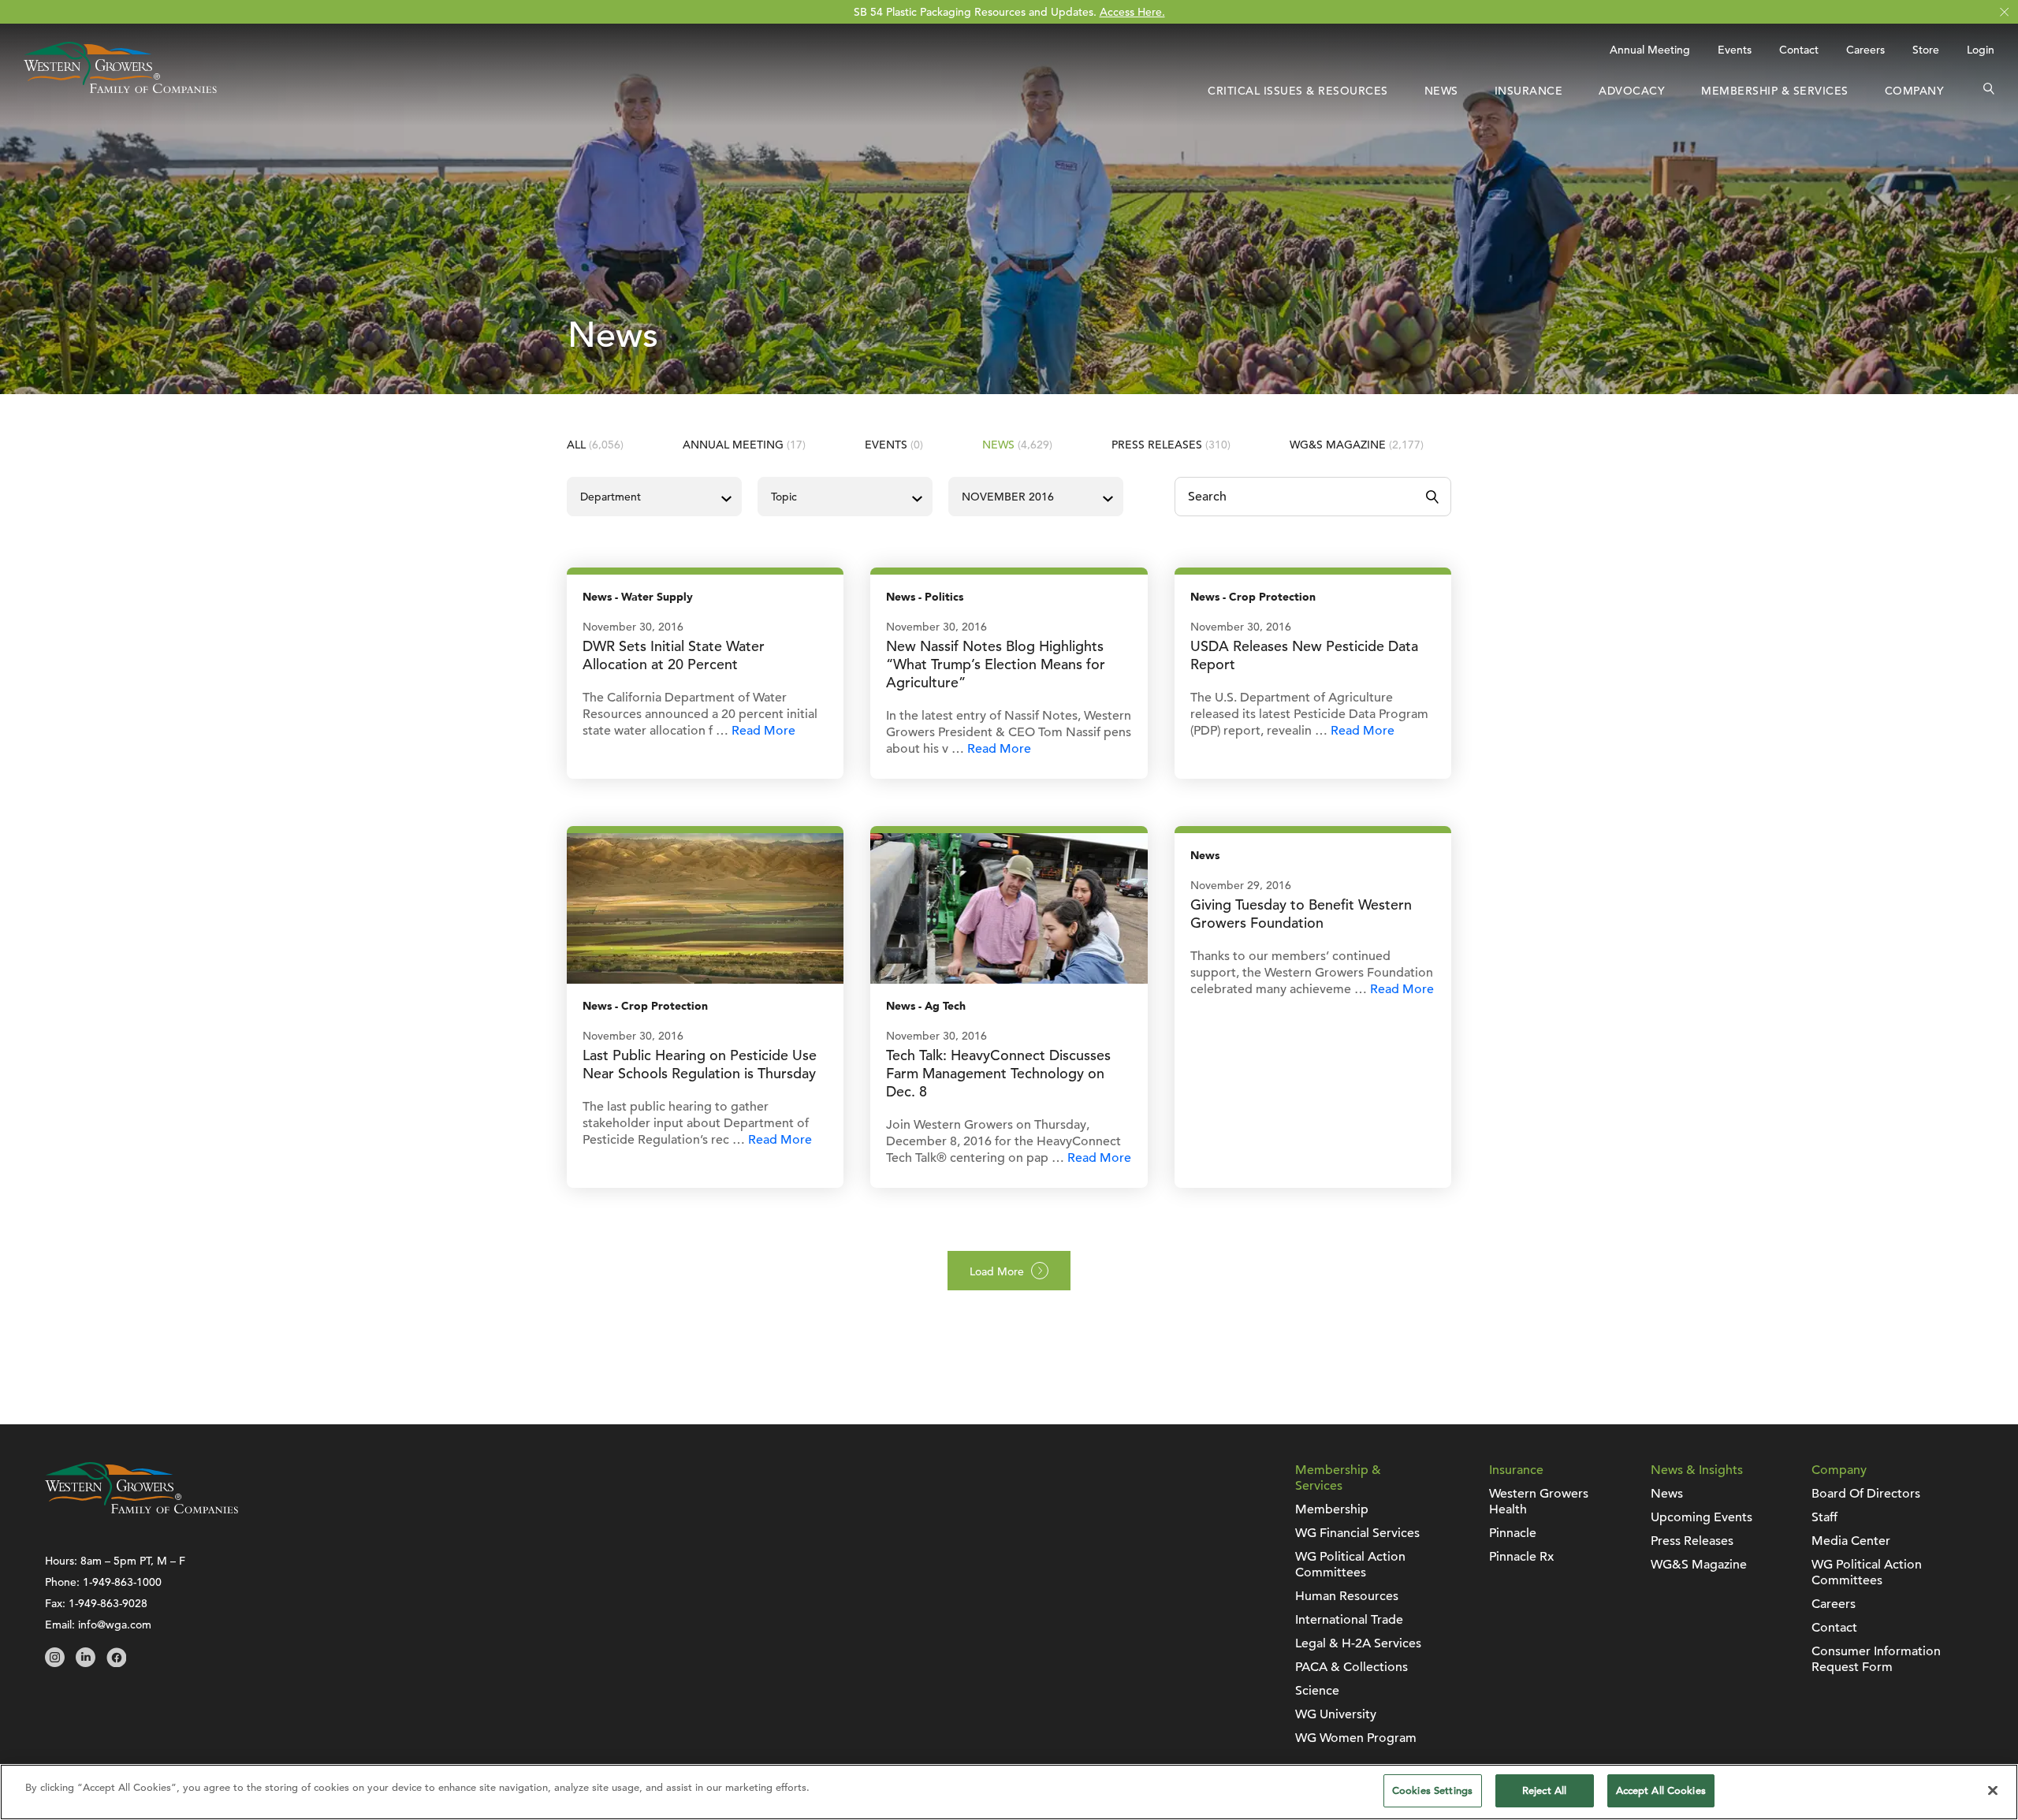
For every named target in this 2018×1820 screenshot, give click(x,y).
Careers (1865, 50)
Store (1926, 50)
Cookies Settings (1432, 1790)
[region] (1009, 1792)
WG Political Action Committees (1350, 1565)
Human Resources (1347, 1596)
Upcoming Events (1702, 1517)
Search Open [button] (1989, 91)
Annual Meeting (1650, 50)
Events (1735, 50)
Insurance (1529, 91)
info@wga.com (115, 1625)
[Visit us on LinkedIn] (86, 1663)
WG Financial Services (1357, 1533)
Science (1317, 1691)
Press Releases (1171, 445)
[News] (705, 907)
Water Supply (657, 597)
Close (2004, 12)
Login (1981, 50)
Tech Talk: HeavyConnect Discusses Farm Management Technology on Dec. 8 (998, 1073)
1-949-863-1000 (122, 1582)
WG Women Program (1356, 1738)
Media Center (1851, 1541)
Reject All (1544, 1790)
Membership (1332, 1509)
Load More (997, 1271)
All (595, 445)
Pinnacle (1513, 1533)
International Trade (1349, 1620)
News (1441, 91)
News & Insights (1697, 1470)
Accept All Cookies (1661, 1790)
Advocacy (1632, 91)
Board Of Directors (1866, 1494)
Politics (944, 597)
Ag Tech (945, 1006)
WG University (1336, 1714)
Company (1915, 91)
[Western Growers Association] (120, 89)
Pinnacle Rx (1521, 1557)
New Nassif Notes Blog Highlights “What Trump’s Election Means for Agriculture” (996, 664)
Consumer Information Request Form (1876, 1659)
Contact (1799, 50)
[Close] (1993, 1790)
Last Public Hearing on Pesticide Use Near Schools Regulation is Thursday (700, 1064)
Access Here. (1132, 12)
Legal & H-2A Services (1358, 1643)
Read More (763, 731)
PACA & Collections (1352, 1667)
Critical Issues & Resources (1298, 91)
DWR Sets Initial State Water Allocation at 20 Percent (674, 655)
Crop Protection (1272, 597)
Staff (1824, 1517)
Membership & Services (1775, 91)
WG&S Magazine (1357, 445)
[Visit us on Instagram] (55, 1663)
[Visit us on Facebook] (116, 1663)
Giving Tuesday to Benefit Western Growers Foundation (1301, 914)
